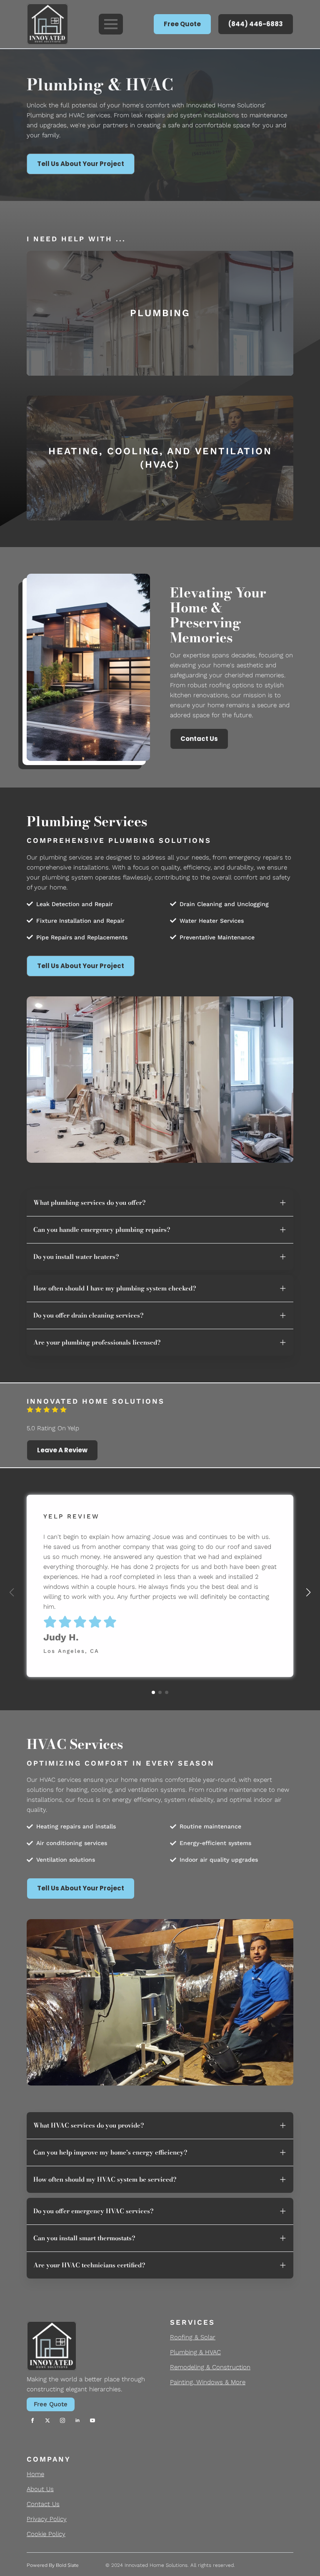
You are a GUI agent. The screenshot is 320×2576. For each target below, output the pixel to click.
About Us (40, 2489)
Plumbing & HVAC (195, 2352)
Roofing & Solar (193, 2337)
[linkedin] (77, 2420)
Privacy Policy (47, 2519)
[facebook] (32, 2420)
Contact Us (43, 2504)
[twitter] (47, 2420)
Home (35, 2474)
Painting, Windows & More (208, 2382)
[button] (308, 1593)
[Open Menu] (111, 24)
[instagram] (62, 2420)
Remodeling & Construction (210, 2367)
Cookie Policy (46, 2534)
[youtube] (92, 2420)
